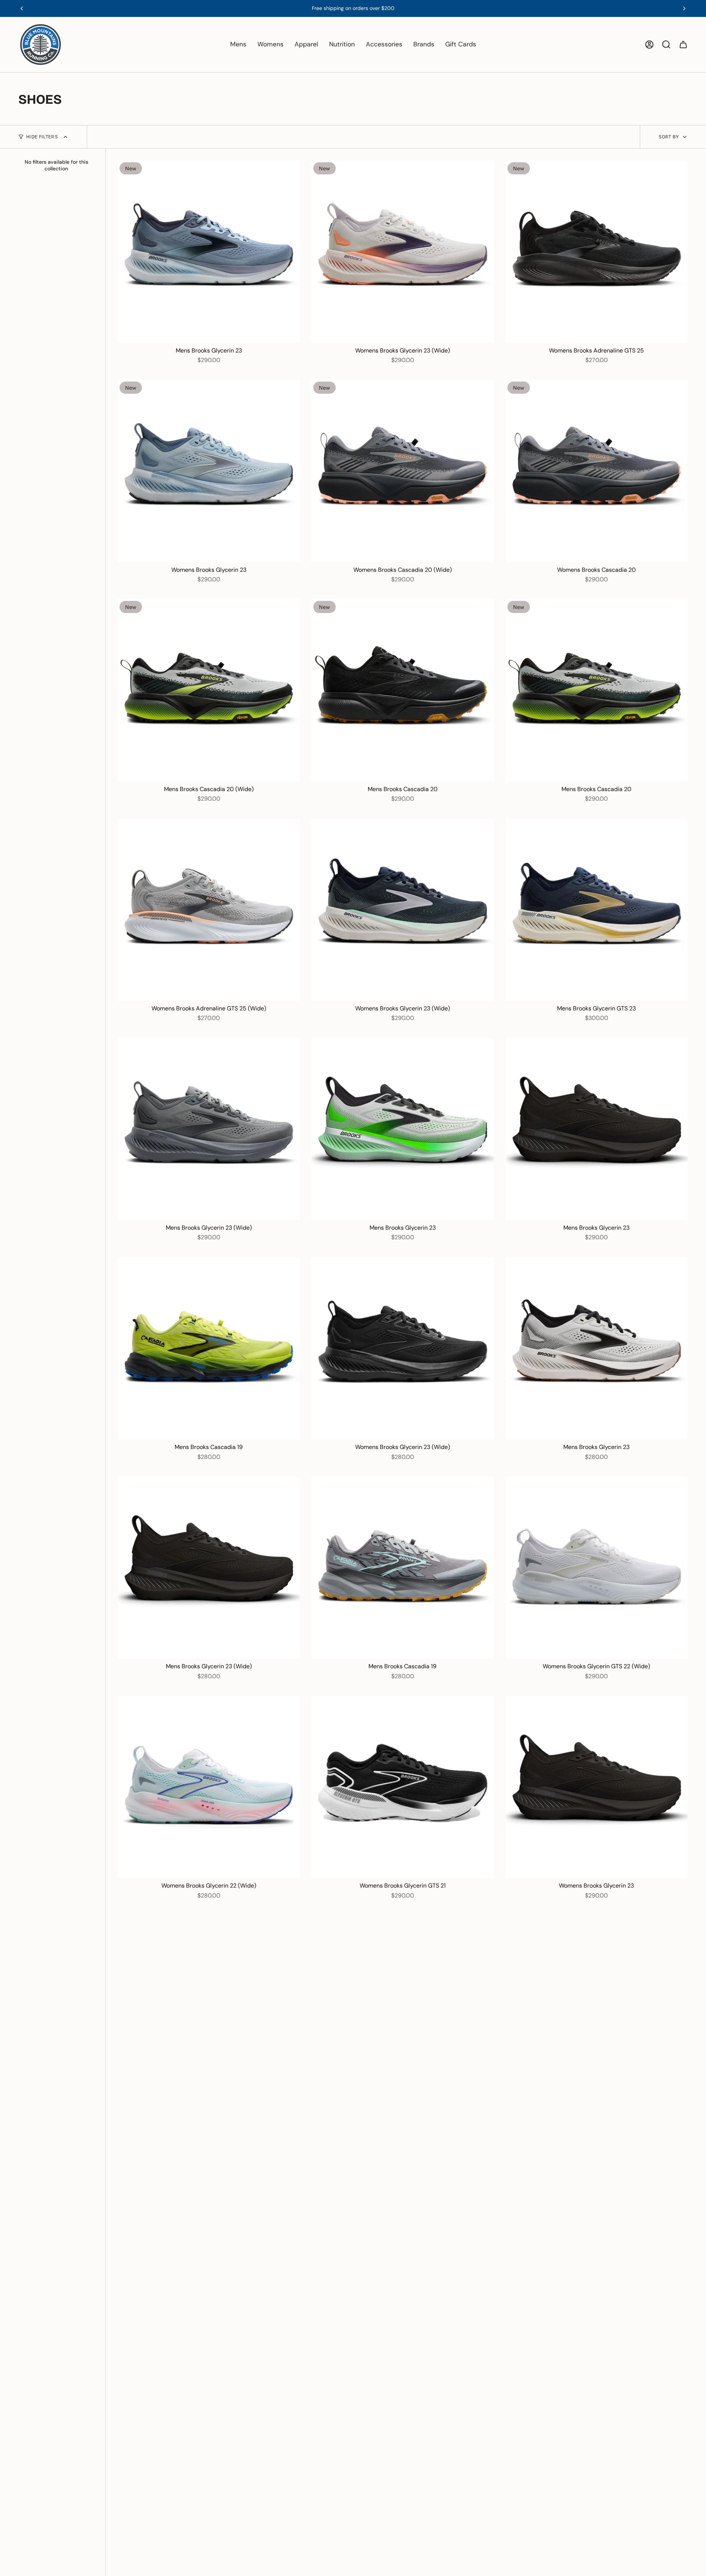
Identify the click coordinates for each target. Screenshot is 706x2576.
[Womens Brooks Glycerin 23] (209, 471)
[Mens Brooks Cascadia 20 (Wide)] (209, 690)
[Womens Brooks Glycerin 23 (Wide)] (402, 251)
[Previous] (22, 8)
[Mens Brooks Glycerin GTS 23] (597, 910)
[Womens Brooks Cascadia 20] (597, 471)
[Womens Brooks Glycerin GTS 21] (402, 1787)
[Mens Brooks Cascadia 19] (209, 1348)
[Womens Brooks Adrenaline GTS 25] (597, 251)
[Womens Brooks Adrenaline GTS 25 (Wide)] (209, 910)
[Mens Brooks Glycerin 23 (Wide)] (209, 1129)
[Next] (684, 8)
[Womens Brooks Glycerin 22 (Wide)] (209, 1787)
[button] (238, 45)
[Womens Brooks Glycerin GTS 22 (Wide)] (597, 1568)
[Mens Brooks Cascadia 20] (402, 690)
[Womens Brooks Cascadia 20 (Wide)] (402, 471)
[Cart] (683, 45)
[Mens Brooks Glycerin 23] (209, 251)
